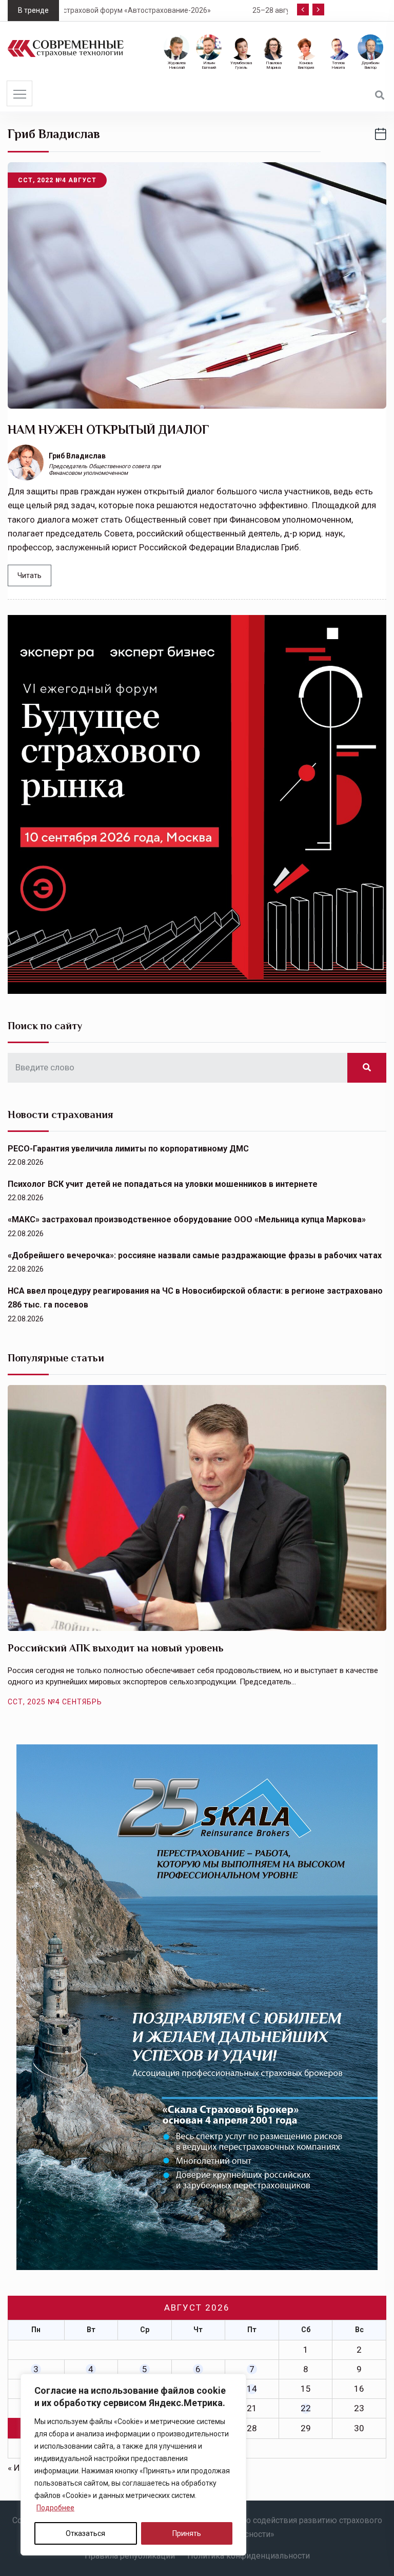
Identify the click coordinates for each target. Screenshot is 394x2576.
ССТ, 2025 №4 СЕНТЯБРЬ (55, 1702)
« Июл (20, 2468)
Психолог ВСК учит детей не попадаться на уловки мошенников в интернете (163, 1184)
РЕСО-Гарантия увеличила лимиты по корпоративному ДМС (128, 1149)
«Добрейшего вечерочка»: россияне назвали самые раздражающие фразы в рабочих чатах (195, 1255)
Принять (187, 2533)
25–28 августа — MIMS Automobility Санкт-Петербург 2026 (178, 10)
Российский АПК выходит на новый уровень (116, 1648)
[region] (133, 2465)
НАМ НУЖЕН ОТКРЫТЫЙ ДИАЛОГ (109, 429)
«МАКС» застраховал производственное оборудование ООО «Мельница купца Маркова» (187, 1219)
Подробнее (55, 2508)
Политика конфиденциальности (249, 2556)
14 (252, 2389)
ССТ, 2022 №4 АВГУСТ (57, 180)
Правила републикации (130, 2556)
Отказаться (85, 2533)
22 (306, 2408)
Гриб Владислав (77, 456)
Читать (29, 575)
